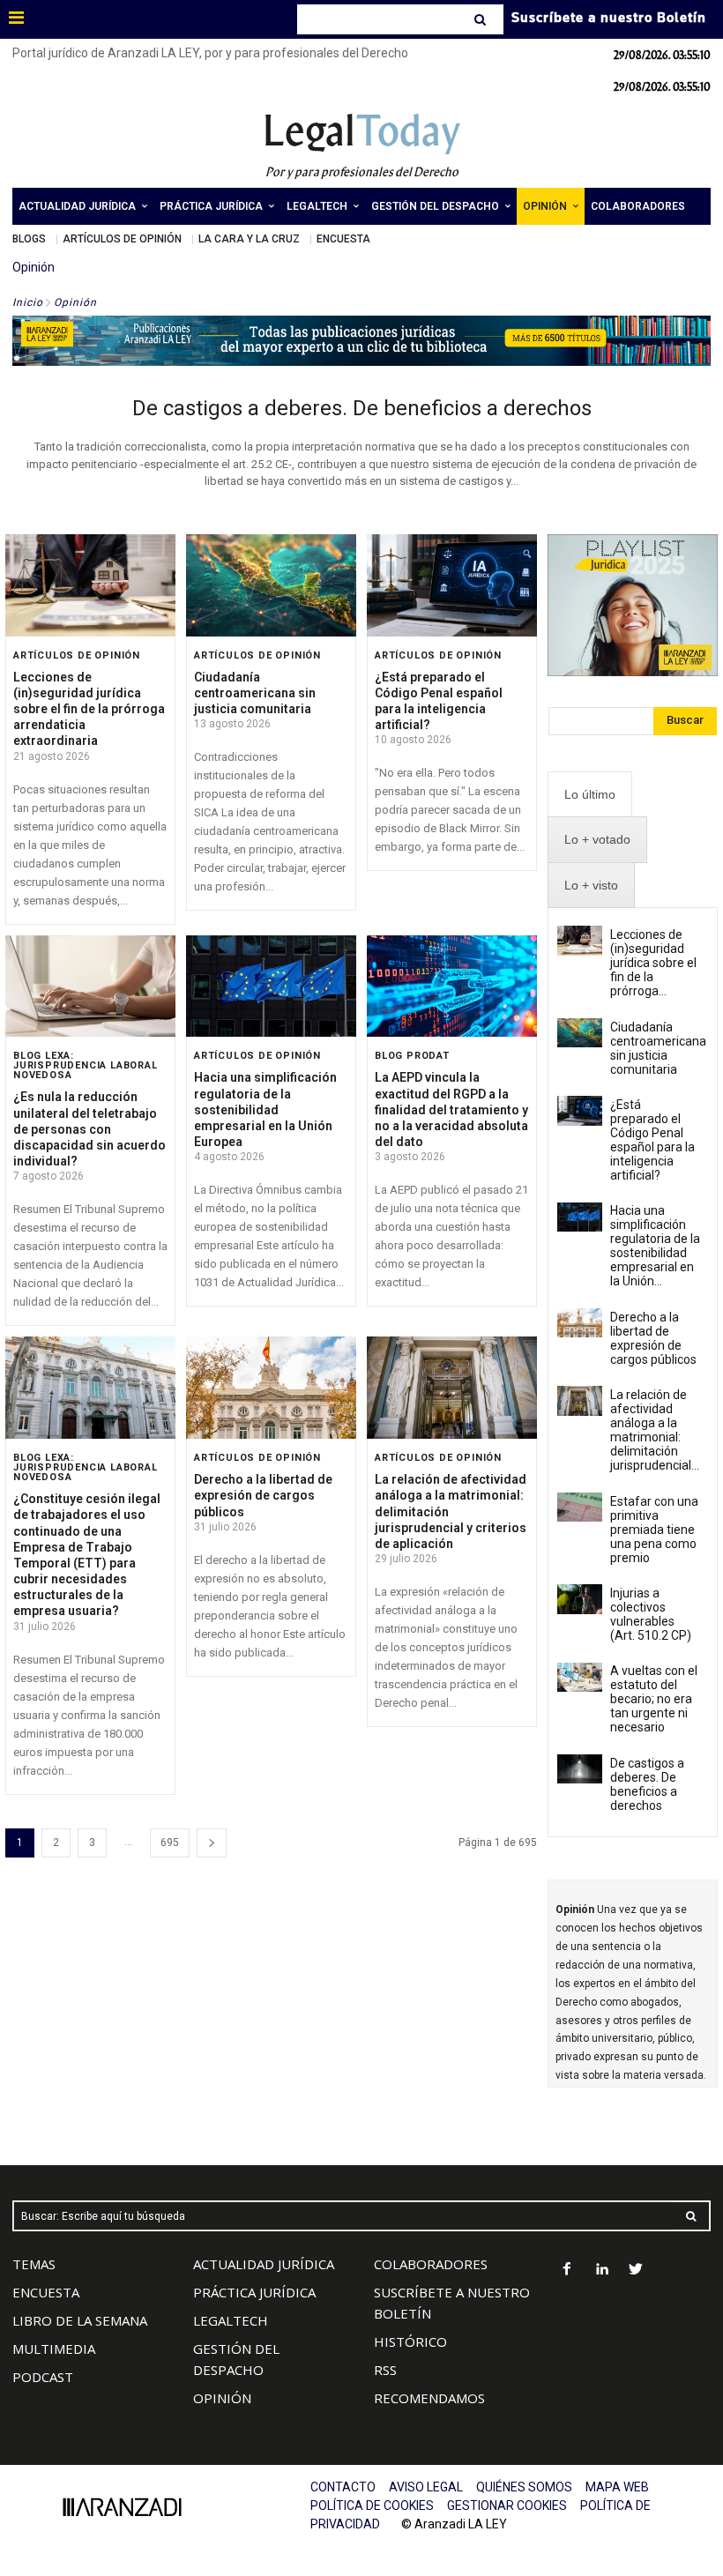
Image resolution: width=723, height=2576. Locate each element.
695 (170, 1843)
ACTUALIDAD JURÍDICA (264, 2264)
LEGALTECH (231, 2320)
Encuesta (343, 239)
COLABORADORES (431, 2264)
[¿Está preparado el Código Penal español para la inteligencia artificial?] (452, 585)
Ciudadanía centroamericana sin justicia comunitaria (255, 693)
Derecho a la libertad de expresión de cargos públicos (263, 1495)
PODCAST (43, 2377)
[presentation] (590, 795)
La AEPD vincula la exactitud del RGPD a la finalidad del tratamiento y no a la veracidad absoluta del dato (451, 1109)
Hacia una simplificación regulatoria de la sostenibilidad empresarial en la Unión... (655, 1246)
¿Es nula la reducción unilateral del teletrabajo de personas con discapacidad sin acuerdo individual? (89, 1129)
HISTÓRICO (410, 2341)
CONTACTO (343, 2487)
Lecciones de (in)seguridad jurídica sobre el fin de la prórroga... (653, 963)
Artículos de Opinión (122, 239)
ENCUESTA (46, 2292)
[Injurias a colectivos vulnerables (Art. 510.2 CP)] (580, 1599)
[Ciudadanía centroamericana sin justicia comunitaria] (271, 585)
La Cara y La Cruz (249, 239)
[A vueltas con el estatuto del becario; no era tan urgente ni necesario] (580, 1677)
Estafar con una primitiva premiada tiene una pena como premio (654, 1530)
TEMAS (34, 2264)
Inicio (28, 302)
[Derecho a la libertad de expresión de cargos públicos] (271, 1388)
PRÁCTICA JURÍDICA (254, 2292)
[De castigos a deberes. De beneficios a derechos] (580, 1769)
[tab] (590, 795)
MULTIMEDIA (54, 2349)
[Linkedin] (602, 2271)
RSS (385, 2370)
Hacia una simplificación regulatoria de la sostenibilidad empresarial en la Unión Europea (265, 1109)
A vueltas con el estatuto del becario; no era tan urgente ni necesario (654, 1699)
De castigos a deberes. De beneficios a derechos (362, 408)
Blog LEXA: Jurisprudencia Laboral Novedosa (86, 1065)
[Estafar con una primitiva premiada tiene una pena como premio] (580, 1507)
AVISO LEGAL (426, 2487)
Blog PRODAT (412, 1056)
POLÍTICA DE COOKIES (372, 2505)
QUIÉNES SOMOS (524, 2487)
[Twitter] (636, 2271)
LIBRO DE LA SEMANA (80, 2320)
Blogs (29, 239)
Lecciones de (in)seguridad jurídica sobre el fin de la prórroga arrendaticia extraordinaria (89, 709)
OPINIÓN (222, 2398)
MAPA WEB (617, 2487)
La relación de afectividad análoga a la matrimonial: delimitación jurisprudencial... (655, 1430)
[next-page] (212, 1843)
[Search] (482, 19)
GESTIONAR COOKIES (507, 2505)
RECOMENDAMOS (429, 2398)
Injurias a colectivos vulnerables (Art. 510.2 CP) (651, 1614)
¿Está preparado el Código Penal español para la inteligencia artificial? (439, 701)
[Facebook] (567, 2271)
